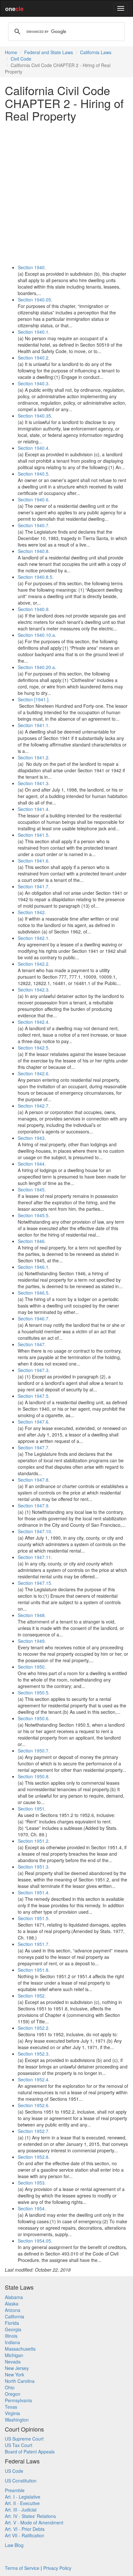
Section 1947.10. (35, 1531)
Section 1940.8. (34, 551)
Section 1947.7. (34, 1447)
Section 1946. (32, 1241)
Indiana (12, 2342)
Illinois (11, 2336)
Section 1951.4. (34, 1892)
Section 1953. (32, 2183)
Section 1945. (32, 1189)
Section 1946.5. (34, 1293)
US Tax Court (19, 2445)
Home (11, 52)
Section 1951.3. (34, 1867)
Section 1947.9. (34, 1505)
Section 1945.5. (34, 1215)
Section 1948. (32, 1615)
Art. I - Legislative (23, 2497)
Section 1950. (32, 1667)
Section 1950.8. (34, 1776)
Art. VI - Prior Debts (25, 2529)
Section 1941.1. (34, 725)
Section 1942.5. (34, 1048)
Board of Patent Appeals (30, 2452)
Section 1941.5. (34, 835)
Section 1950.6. (34, 1718)
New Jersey (17, 2368)
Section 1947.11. (35, 1557)
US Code (14, 2471)
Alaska (12, 2304)
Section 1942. (32, 912)
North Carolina (20, 2381)
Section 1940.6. (34, 499)
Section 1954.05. (35, 2241)
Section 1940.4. (34, 448)
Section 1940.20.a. (37, 667)
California (15, 2316)
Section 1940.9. (34, 609)
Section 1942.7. (34, 1106)
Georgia (13, 2329)
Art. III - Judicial (21, 2510)
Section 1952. (32, 1996)
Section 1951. (32, 1809)
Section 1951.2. (34, 1841)
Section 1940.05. (35, 300)
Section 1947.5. (34, 1396)
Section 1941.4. (34, 809)
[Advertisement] (66, 193)
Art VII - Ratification (25, 2535)
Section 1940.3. (34, 383)
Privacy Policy (57, 2568)
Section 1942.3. (34, 990)
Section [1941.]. (34, 699)
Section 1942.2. (34, 964)
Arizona (13, 2310)
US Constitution (21, 2481)
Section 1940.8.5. (36, 577)
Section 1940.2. (34, 358)
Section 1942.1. (34, 938)
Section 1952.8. (34, 2157)
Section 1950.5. (34, 1693)
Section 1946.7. (34, 1318)
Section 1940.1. (34, 332)
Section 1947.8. (34, 1480)
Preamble (15, 2490)
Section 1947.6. (34, 1422)
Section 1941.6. (34, 861)
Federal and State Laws (49, 52)
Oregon (13, 2394)
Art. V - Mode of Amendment (34, 2522)
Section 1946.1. (34, 1267)
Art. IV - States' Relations (30, 2516)
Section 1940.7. (34, 525)
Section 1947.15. (35, 1583)
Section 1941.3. (34, 783)
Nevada (13, 2362)
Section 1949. (32, 1641)
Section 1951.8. (34, 1970)
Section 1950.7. (34, 1751)
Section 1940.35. (35, 416)
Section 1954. (32, 2208)
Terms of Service (22, 2568)
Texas (11, 2407)
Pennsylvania (18, 2400)
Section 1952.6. (34, 2105)
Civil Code (21, 59)
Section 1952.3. (34, 2054)
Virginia (12, 2413)
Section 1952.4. (34, 2079)
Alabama (14, 2297)
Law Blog (14, 2545)
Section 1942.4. (34, 1022)
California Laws (96, 52)
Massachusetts (20, 2349)
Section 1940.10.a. (37, 635)
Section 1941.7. (34, 886)
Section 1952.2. (34, 2028)
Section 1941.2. (34, 757)
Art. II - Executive (22, 2503)
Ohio (10, 2387)
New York (15, 2374)
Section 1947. (32, 1344)
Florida (12, 2323)
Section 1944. (32, 1164)
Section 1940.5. (34, 474)
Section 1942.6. (34, 1073)
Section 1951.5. (34, 1918)
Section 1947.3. (34, 1370)
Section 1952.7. (34, 2131)
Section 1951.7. (34, 1944)
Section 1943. (32, 1138)
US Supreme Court (24, 2439)
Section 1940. (32, 267)
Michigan (14, 2355)
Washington (17, 2420)
